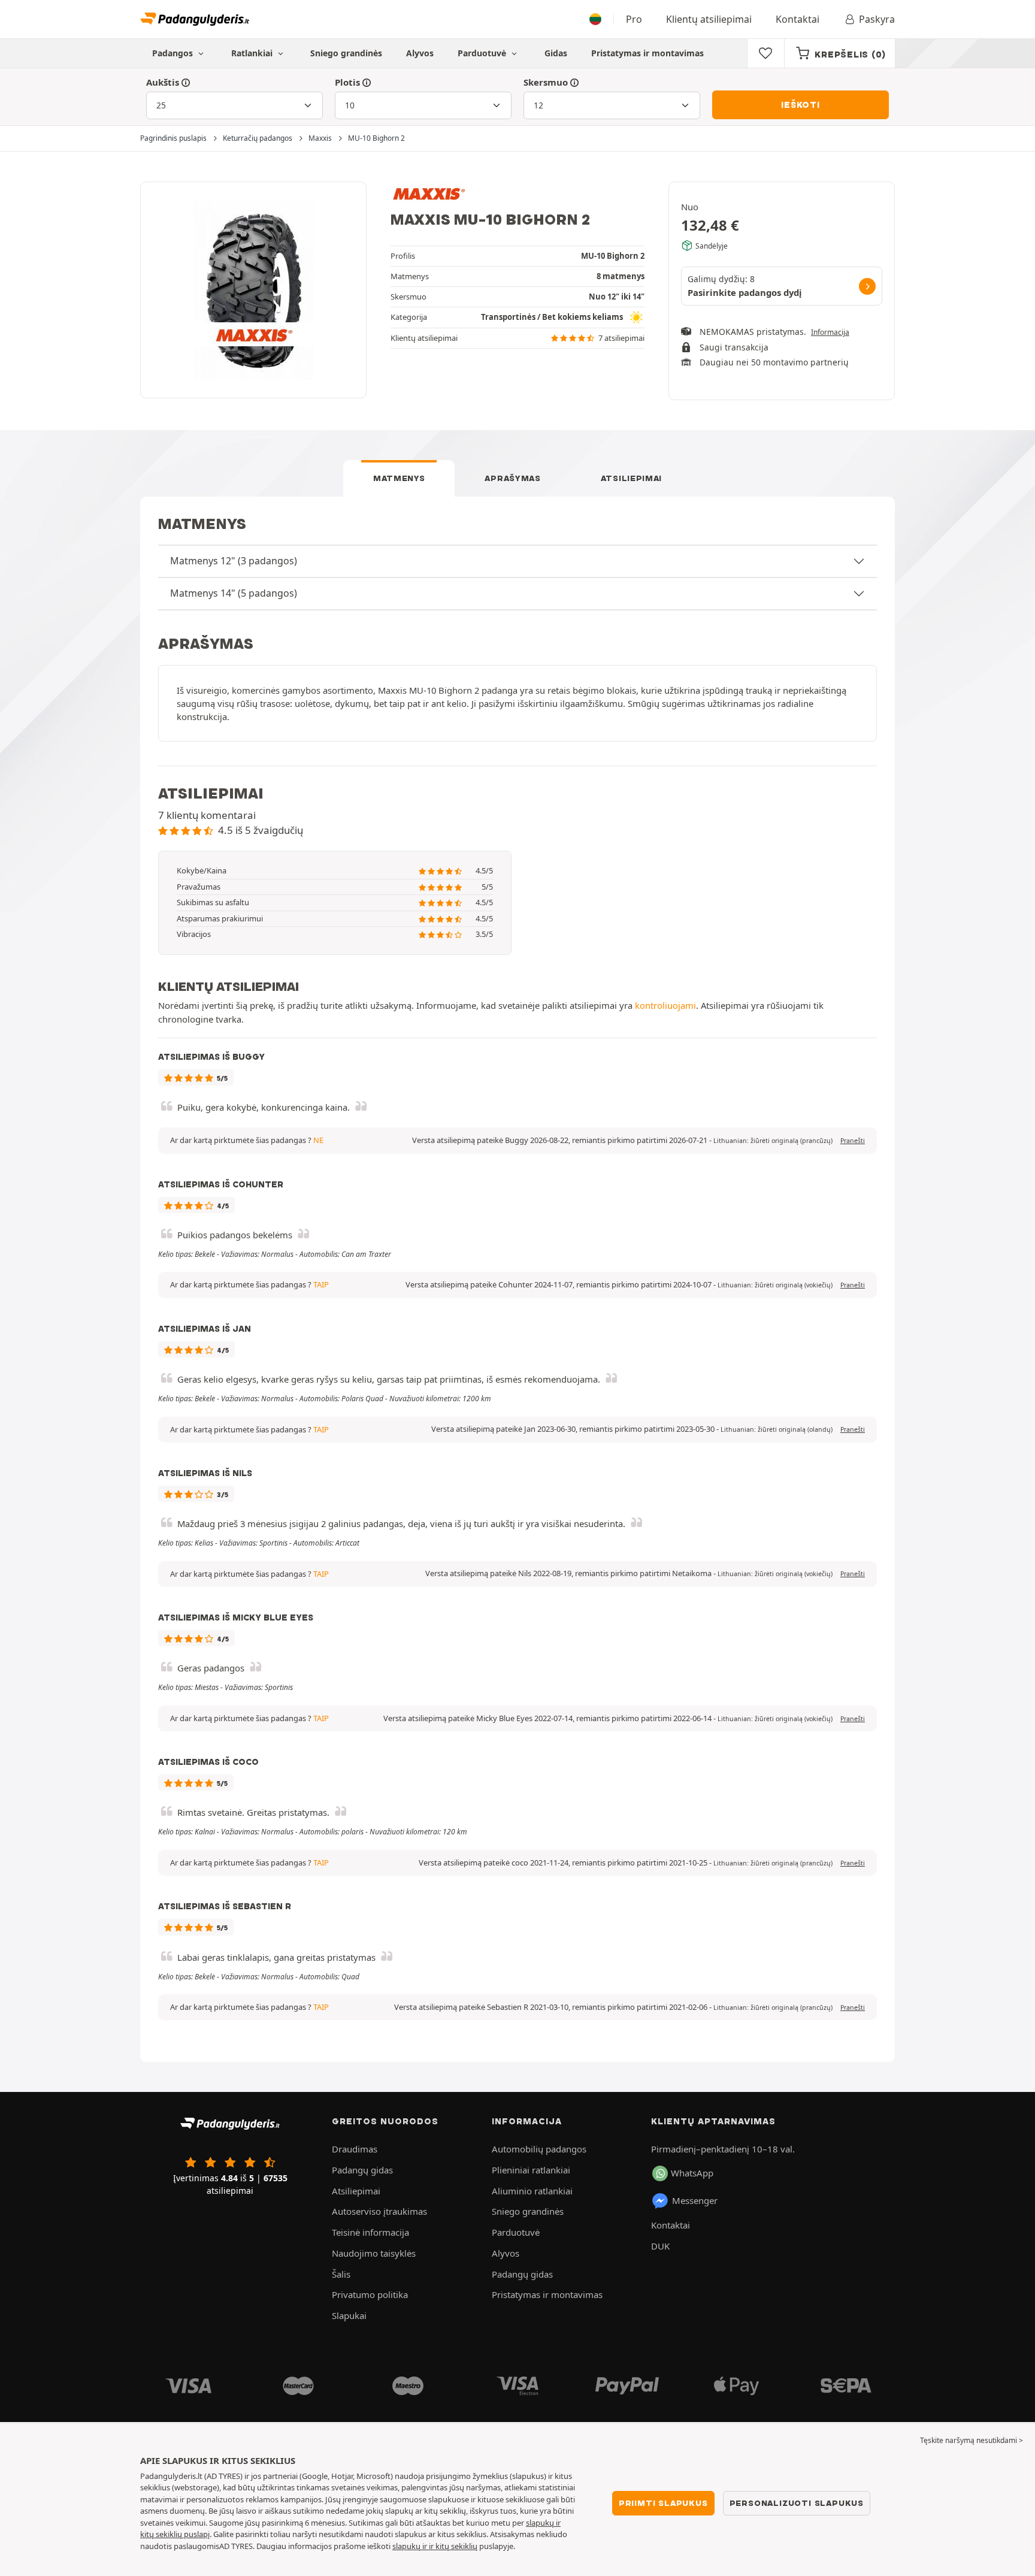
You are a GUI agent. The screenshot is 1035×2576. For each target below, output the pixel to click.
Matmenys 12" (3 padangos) (234, 561)
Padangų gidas (362, 2170)
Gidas (556, 53)
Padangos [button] (174, 53)
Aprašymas (512, 478)
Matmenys (399, 478)
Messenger (695, 2200)
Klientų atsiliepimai (709, 19)
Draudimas (355, 2149)
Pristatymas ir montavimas (647, 53)
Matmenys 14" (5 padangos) (234, 593)
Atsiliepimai (631, 478)
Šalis (341, 2274)
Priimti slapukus (663, 2503)
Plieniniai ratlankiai (531, 2170)
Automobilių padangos (539, 2149)
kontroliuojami (665, 1005)
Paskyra (877, 19)
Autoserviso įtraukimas (379, 2211)
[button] (773, 1141)
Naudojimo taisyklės (374, 2253)
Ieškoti (801, 105)
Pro (634, 19)
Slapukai (349, 2315)
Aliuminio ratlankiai (532, 2191)
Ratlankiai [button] (253, 53)
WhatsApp (692, 2173)
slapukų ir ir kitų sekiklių (435, 2546)
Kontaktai (798, 19)
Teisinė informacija (370, 2232)
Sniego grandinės (346, 53)
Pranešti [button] (853, 1141)
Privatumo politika (370, 2294)
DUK (660, 2246)
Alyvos (420, 53)
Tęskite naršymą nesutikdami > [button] (972, 2440)
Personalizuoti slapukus (797, 2503)
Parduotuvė (483, 53)
